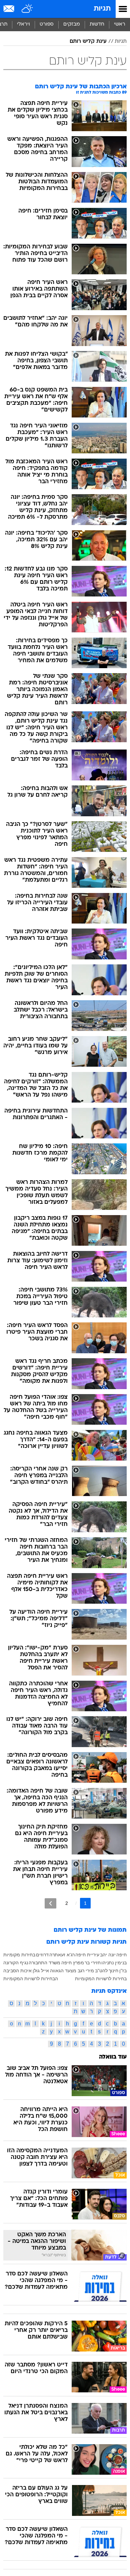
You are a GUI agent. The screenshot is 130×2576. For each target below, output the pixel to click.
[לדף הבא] (50, 1903)
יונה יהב (108, 1955)
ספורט (47, 24)
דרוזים (42, 1955)
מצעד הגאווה (63, 1971)
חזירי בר (93, 1963)
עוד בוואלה (113, 2057)
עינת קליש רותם (88, 42)
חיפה (121, 1955)
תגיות (102, 9)
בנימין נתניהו (114, 1963)
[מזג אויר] (27, 9)
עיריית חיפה (87, 1955)
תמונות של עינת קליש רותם (90, 1930)
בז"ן (123, 1971)
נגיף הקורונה (16, 1963)
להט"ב (101, 1971)
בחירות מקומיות (19, 1955)
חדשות (97, 24)
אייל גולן (41, 1971)
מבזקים (72, 24)
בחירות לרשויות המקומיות (101, 1979)
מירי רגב (86, 1971)
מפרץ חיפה (73, 1963)
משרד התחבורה (44, 1963)
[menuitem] (97, 25)
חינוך (113, 1971)
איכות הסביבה (17, 1971)
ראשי (120, 24)
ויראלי (23, 24)
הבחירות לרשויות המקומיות (31, 1979)
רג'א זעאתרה (62, 1955)
